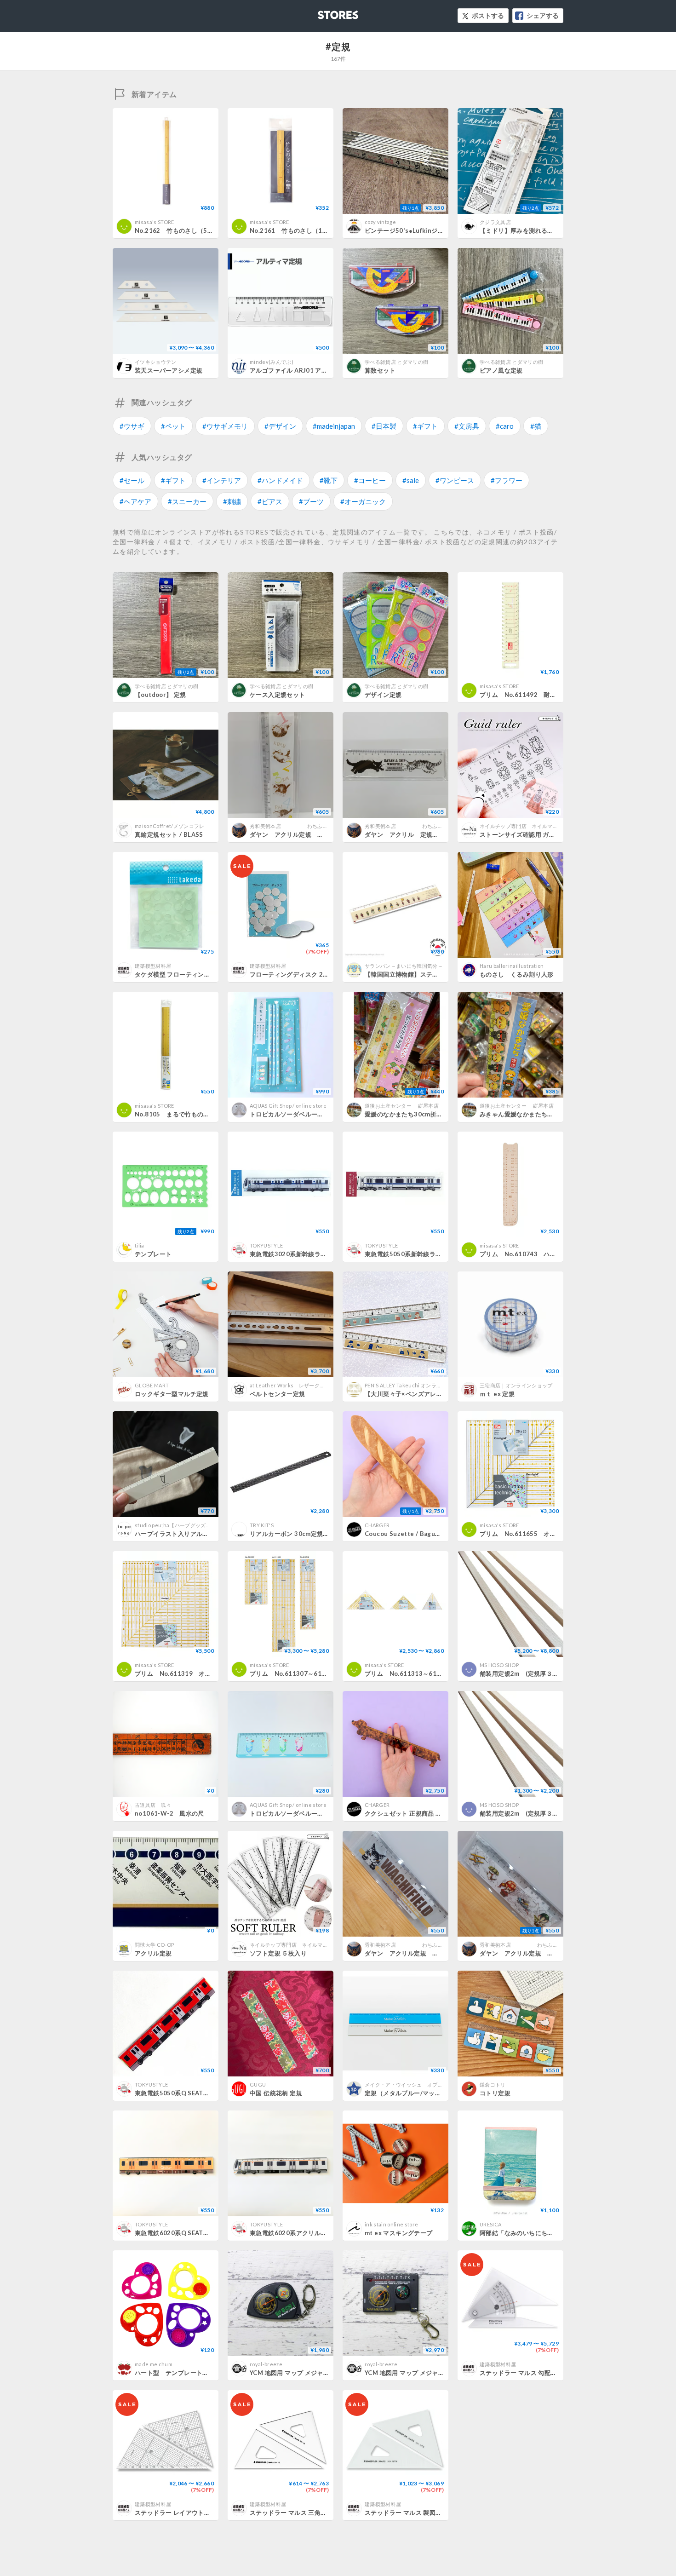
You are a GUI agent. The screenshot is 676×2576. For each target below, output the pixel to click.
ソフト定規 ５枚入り (278, 1953)
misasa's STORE (155, 222)
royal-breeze (266, 2364)
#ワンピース (455, 480)
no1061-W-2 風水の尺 (169, 1813)
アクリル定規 (153, 1953)
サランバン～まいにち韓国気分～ (404, 966)
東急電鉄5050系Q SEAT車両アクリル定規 (194, 2093)
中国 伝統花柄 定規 (276, 2093)
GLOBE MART (152, 1385)
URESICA (490, 2224)
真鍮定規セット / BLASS (169, 834)
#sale (411, 480)
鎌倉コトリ (493, 2084)
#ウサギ (132, 426)
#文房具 (467, 426)
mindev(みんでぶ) (272, 362)
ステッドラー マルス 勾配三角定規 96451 (538, 2373)
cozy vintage (380, 222)
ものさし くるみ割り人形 (517, 974)
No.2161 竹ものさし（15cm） (295, 230)
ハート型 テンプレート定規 (175, 2373)
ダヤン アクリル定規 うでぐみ (411, 1953)
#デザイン (280, 426)
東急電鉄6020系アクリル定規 (291, 2233)
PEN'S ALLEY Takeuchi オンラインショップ (416, 1385)
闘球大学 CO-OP (154, 1945)
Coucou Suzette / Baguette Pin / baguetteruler (437, 1534)
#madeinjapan (334, 426)
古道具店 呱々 (153, 1805)
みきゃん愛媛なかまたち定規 (520, 1114)
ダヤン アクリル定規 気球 (520, 1953)
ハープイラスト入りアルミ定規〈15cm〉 (192, 1534)
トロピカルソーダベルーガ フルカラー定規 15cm (323, 1813)
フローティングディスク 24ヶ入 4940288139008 (320, 974)
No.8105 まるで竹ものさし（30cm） (190, 1114)
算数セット (380, 370)
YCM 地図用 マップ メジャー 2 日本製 (302, 2373)
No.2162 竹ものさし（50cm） (180, 230)
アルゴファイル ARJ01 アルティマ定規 (304, 370)
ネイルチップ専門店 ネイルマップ (521, 826)
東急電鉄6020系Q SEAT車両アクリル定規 (194, 2233)
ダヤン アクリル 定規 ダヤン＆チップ (423, 834)
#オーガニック (363, 501)
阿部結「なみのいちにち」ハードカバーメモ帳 (544, 2233)
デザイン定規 (383, 695)
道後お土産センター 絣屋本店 (402, 1106)
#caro (505, 426)
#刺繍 (232, 501)
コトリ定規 (495, 2093)
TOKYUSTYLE (266, 1245)
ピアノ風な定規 (501, 370)
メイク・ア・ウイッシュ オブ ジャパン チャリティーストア (440, 2084)
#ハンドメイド (280, 480)
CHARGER (377, 1525)
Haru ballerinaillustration (512, 966)
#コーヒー (370, 480)
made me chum (154, 2364)
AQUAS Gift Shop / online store (288, 1106)
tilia (140, 1245)
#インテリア (222, 480)
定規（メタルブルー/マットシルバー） (418, 2093)
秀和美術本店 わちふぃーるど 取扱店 (312, 826)
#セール (132, 480)
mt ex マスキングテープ (398, 2233)
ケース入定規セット (278, 695)
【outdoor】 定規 (160, 695)
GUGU (258, 2084)
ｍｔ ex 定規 (497, 1394)
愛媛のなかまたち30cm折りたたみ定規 (419, 1114)
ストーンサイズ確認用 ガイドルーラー (533, 834)
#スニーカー (187, 501)
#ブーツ (311, 501)
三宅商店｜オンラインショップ (516, 1385)
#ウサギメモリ (225, 426)
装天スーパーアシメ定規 (169, 370)
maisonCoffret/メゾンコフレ (170, 826)
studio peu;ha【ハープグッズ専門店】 (181, 1525)
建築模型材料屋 (153, 966)
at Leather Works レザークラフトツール (300, 1385)
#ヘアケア (135, 501)
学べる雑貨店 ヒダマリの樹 (396, 362)
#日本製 (384, 426)
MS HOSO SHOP (499, 1665)
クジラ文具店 (495, 222)
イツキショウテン (156, 362)
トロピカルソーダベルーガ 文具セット (305, 1114)
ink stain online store (391, 2224)
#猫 (536, 426)
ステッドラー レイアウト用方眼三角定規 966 (198, 2513)
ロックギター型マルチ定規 (172, 1394)
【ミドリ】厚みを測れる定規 (520, 230)
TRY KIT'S (262, 1525)
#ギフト (425, 426)
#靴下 (329, 480)
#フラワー (507, 480)
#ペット (173, 426)
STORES (323, 12)
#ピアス (270, 501)
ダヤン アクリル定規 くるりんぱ (299, 834)
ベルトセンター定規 (278, 1394)
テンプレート (153, 1254)
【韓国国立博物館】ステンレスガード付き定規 (429, 974)
